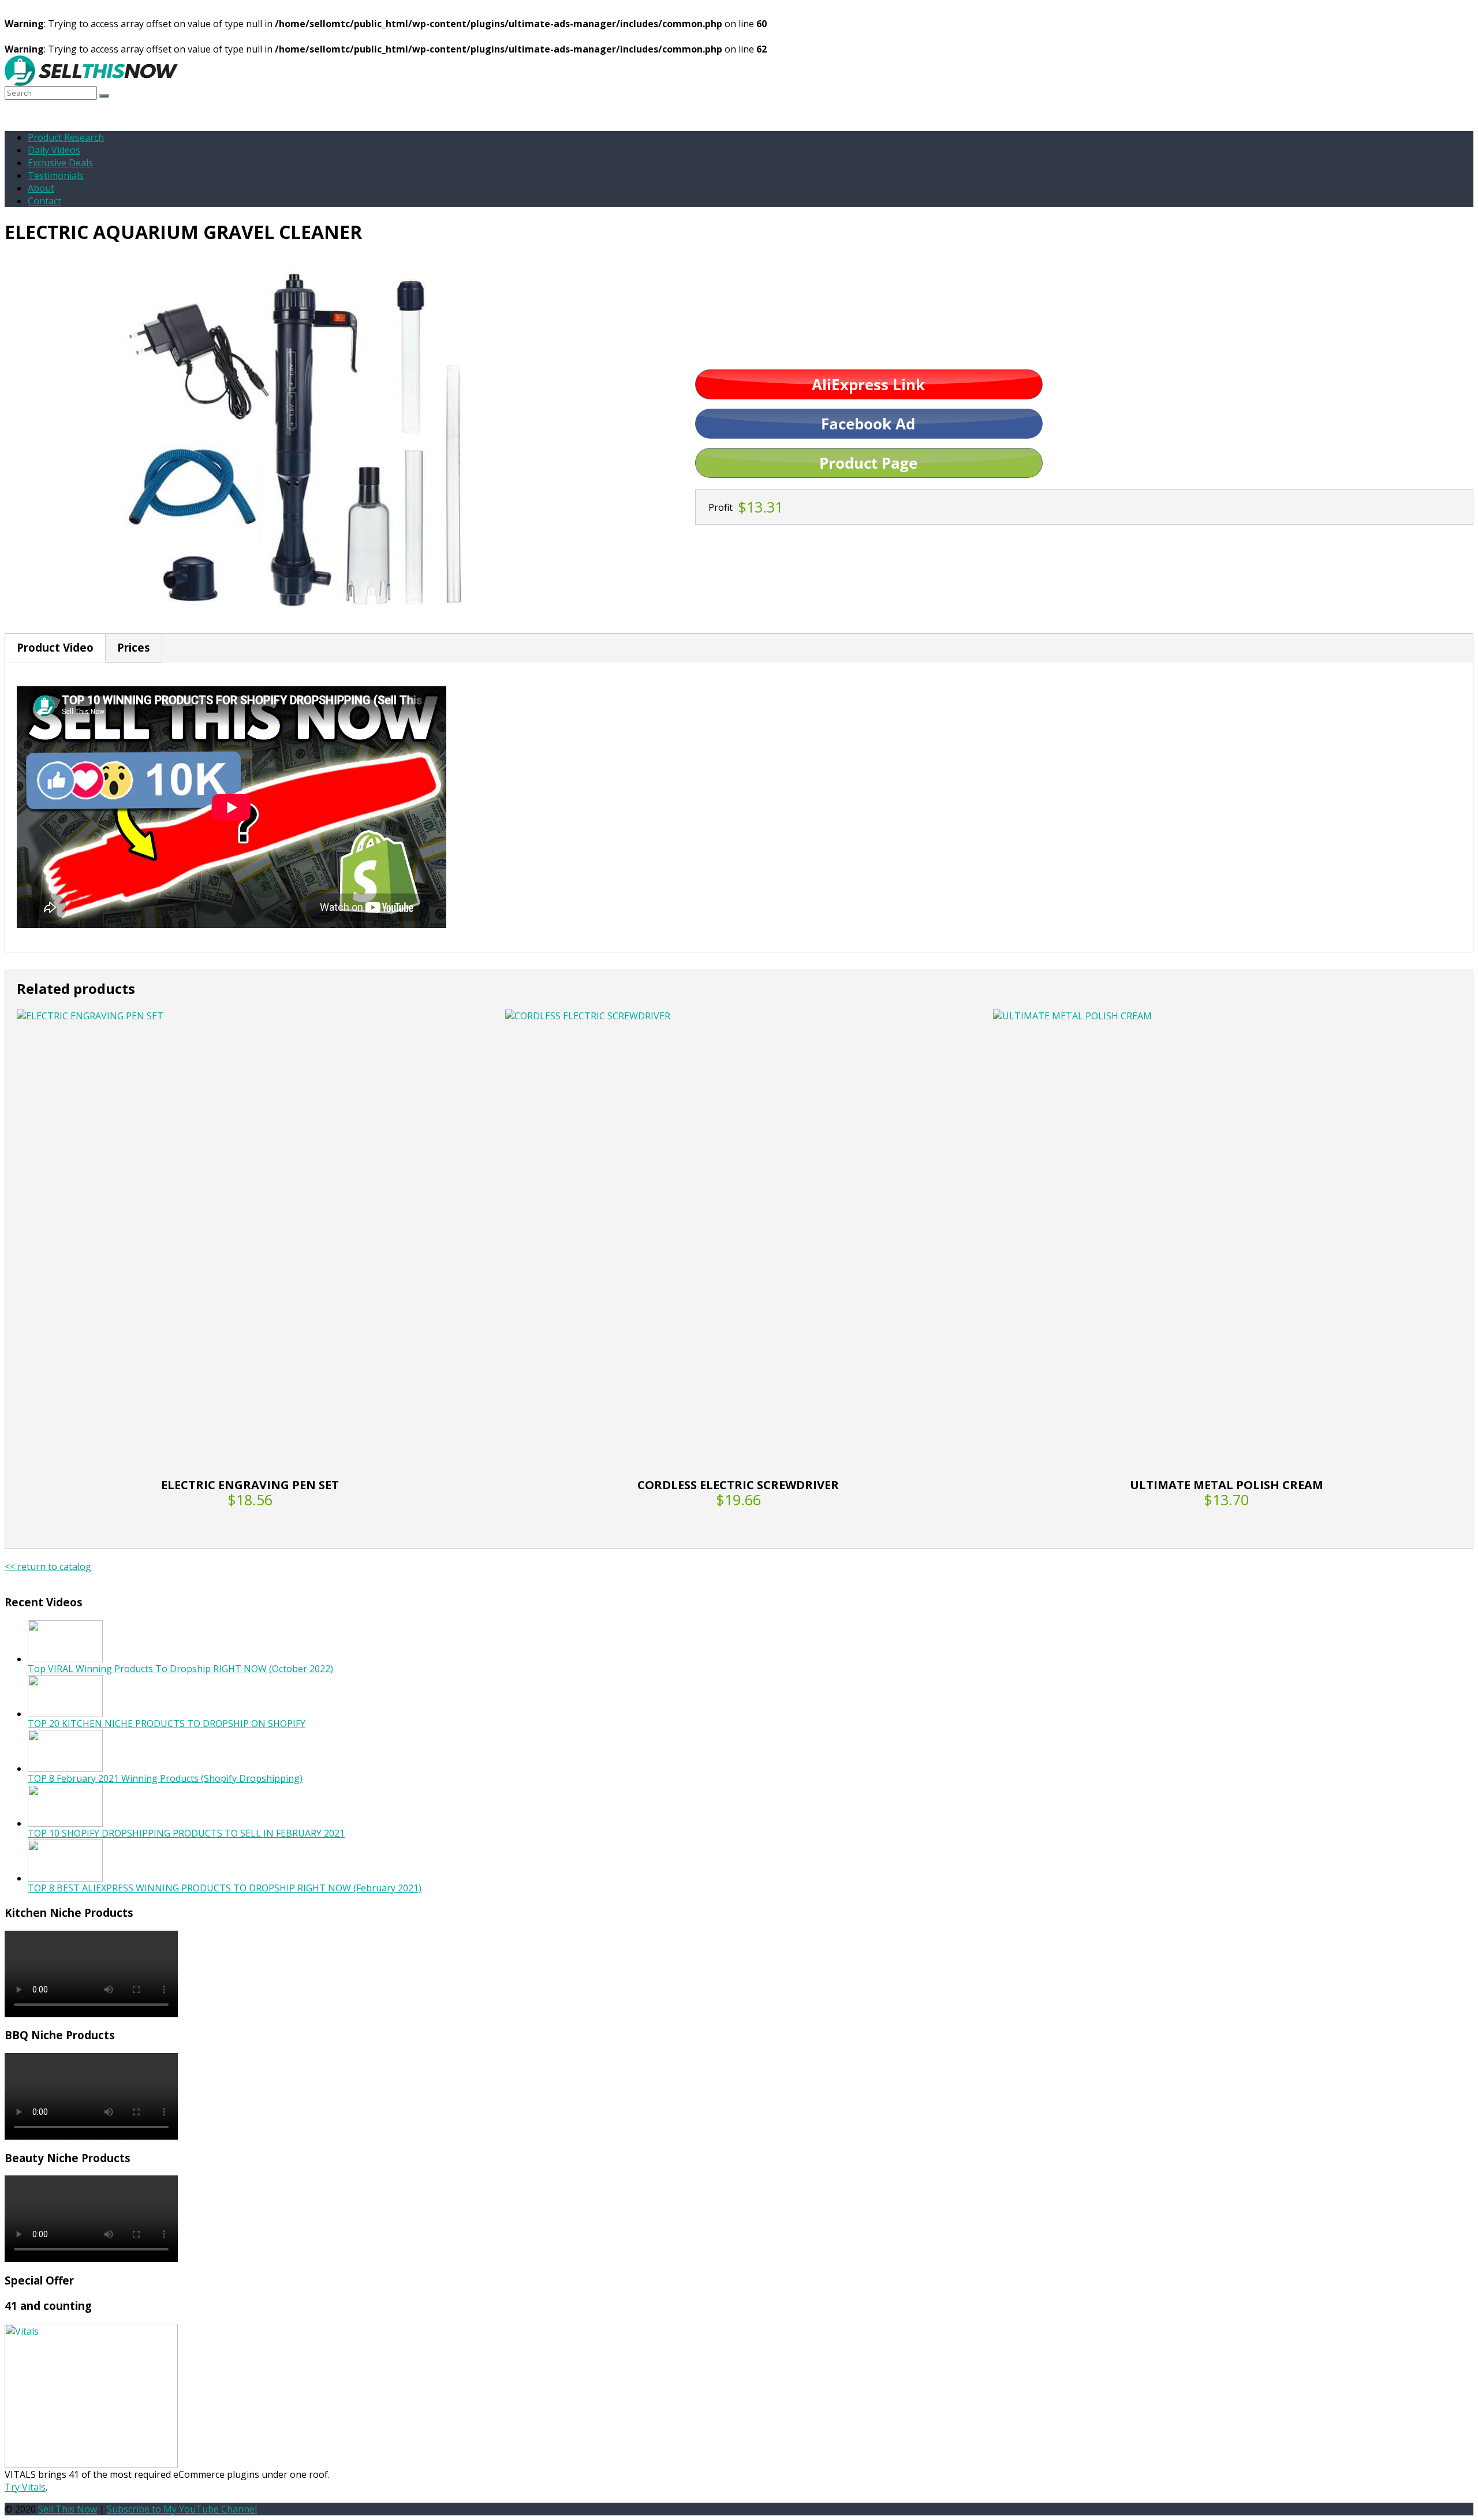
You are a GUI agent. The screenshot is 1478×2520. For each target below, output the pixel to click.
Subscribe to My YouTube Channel (182, 2509)
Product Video (55, 647)
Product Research (66, 137)
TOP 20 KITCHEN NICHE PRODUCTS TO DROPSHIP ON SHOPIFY (167, 1723)
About (41, 188)
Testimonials (56, 175)
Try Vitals (25, 2487)
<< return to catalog (48, 1566)
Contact (44, 201)
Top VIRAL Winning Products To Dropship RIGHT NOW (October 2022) (180, 1669)
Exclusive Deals (60, 163)
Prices (134, 647)
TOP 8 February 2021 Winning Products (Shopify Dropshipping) (165, 1778)
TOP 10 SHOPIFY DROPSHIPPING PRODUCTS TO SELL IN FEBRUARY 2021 (186, 1833)
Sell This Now (68, 2509)
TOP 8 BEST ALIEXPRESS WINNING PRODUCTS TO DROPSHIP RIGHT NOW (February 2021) (225, 1888)
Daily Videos (54, 150)
